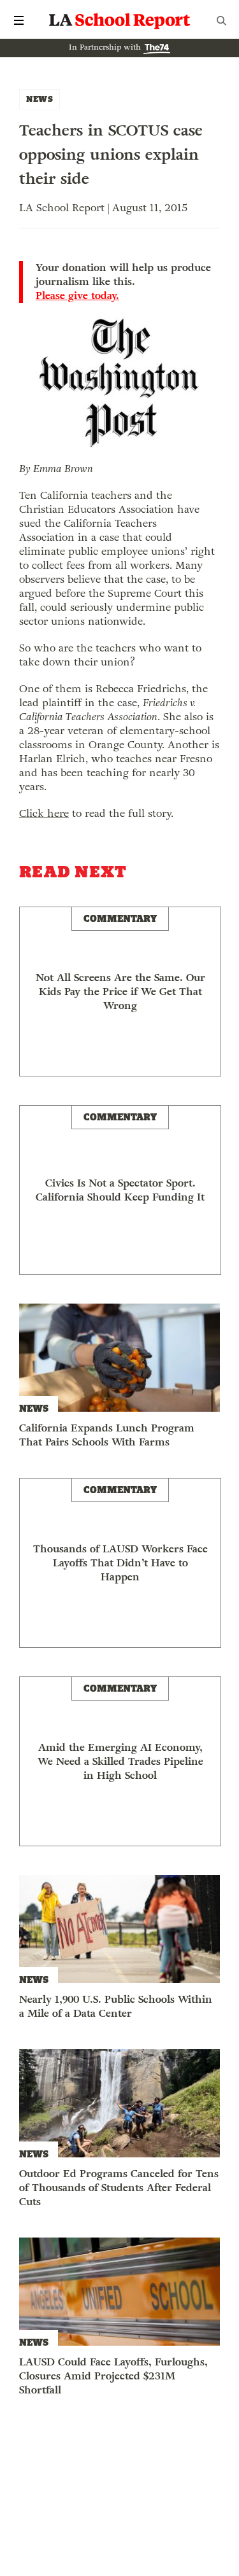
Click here (44, 813)
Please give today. (77, 296)
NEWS (40, 99)
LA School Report (120, 20)
